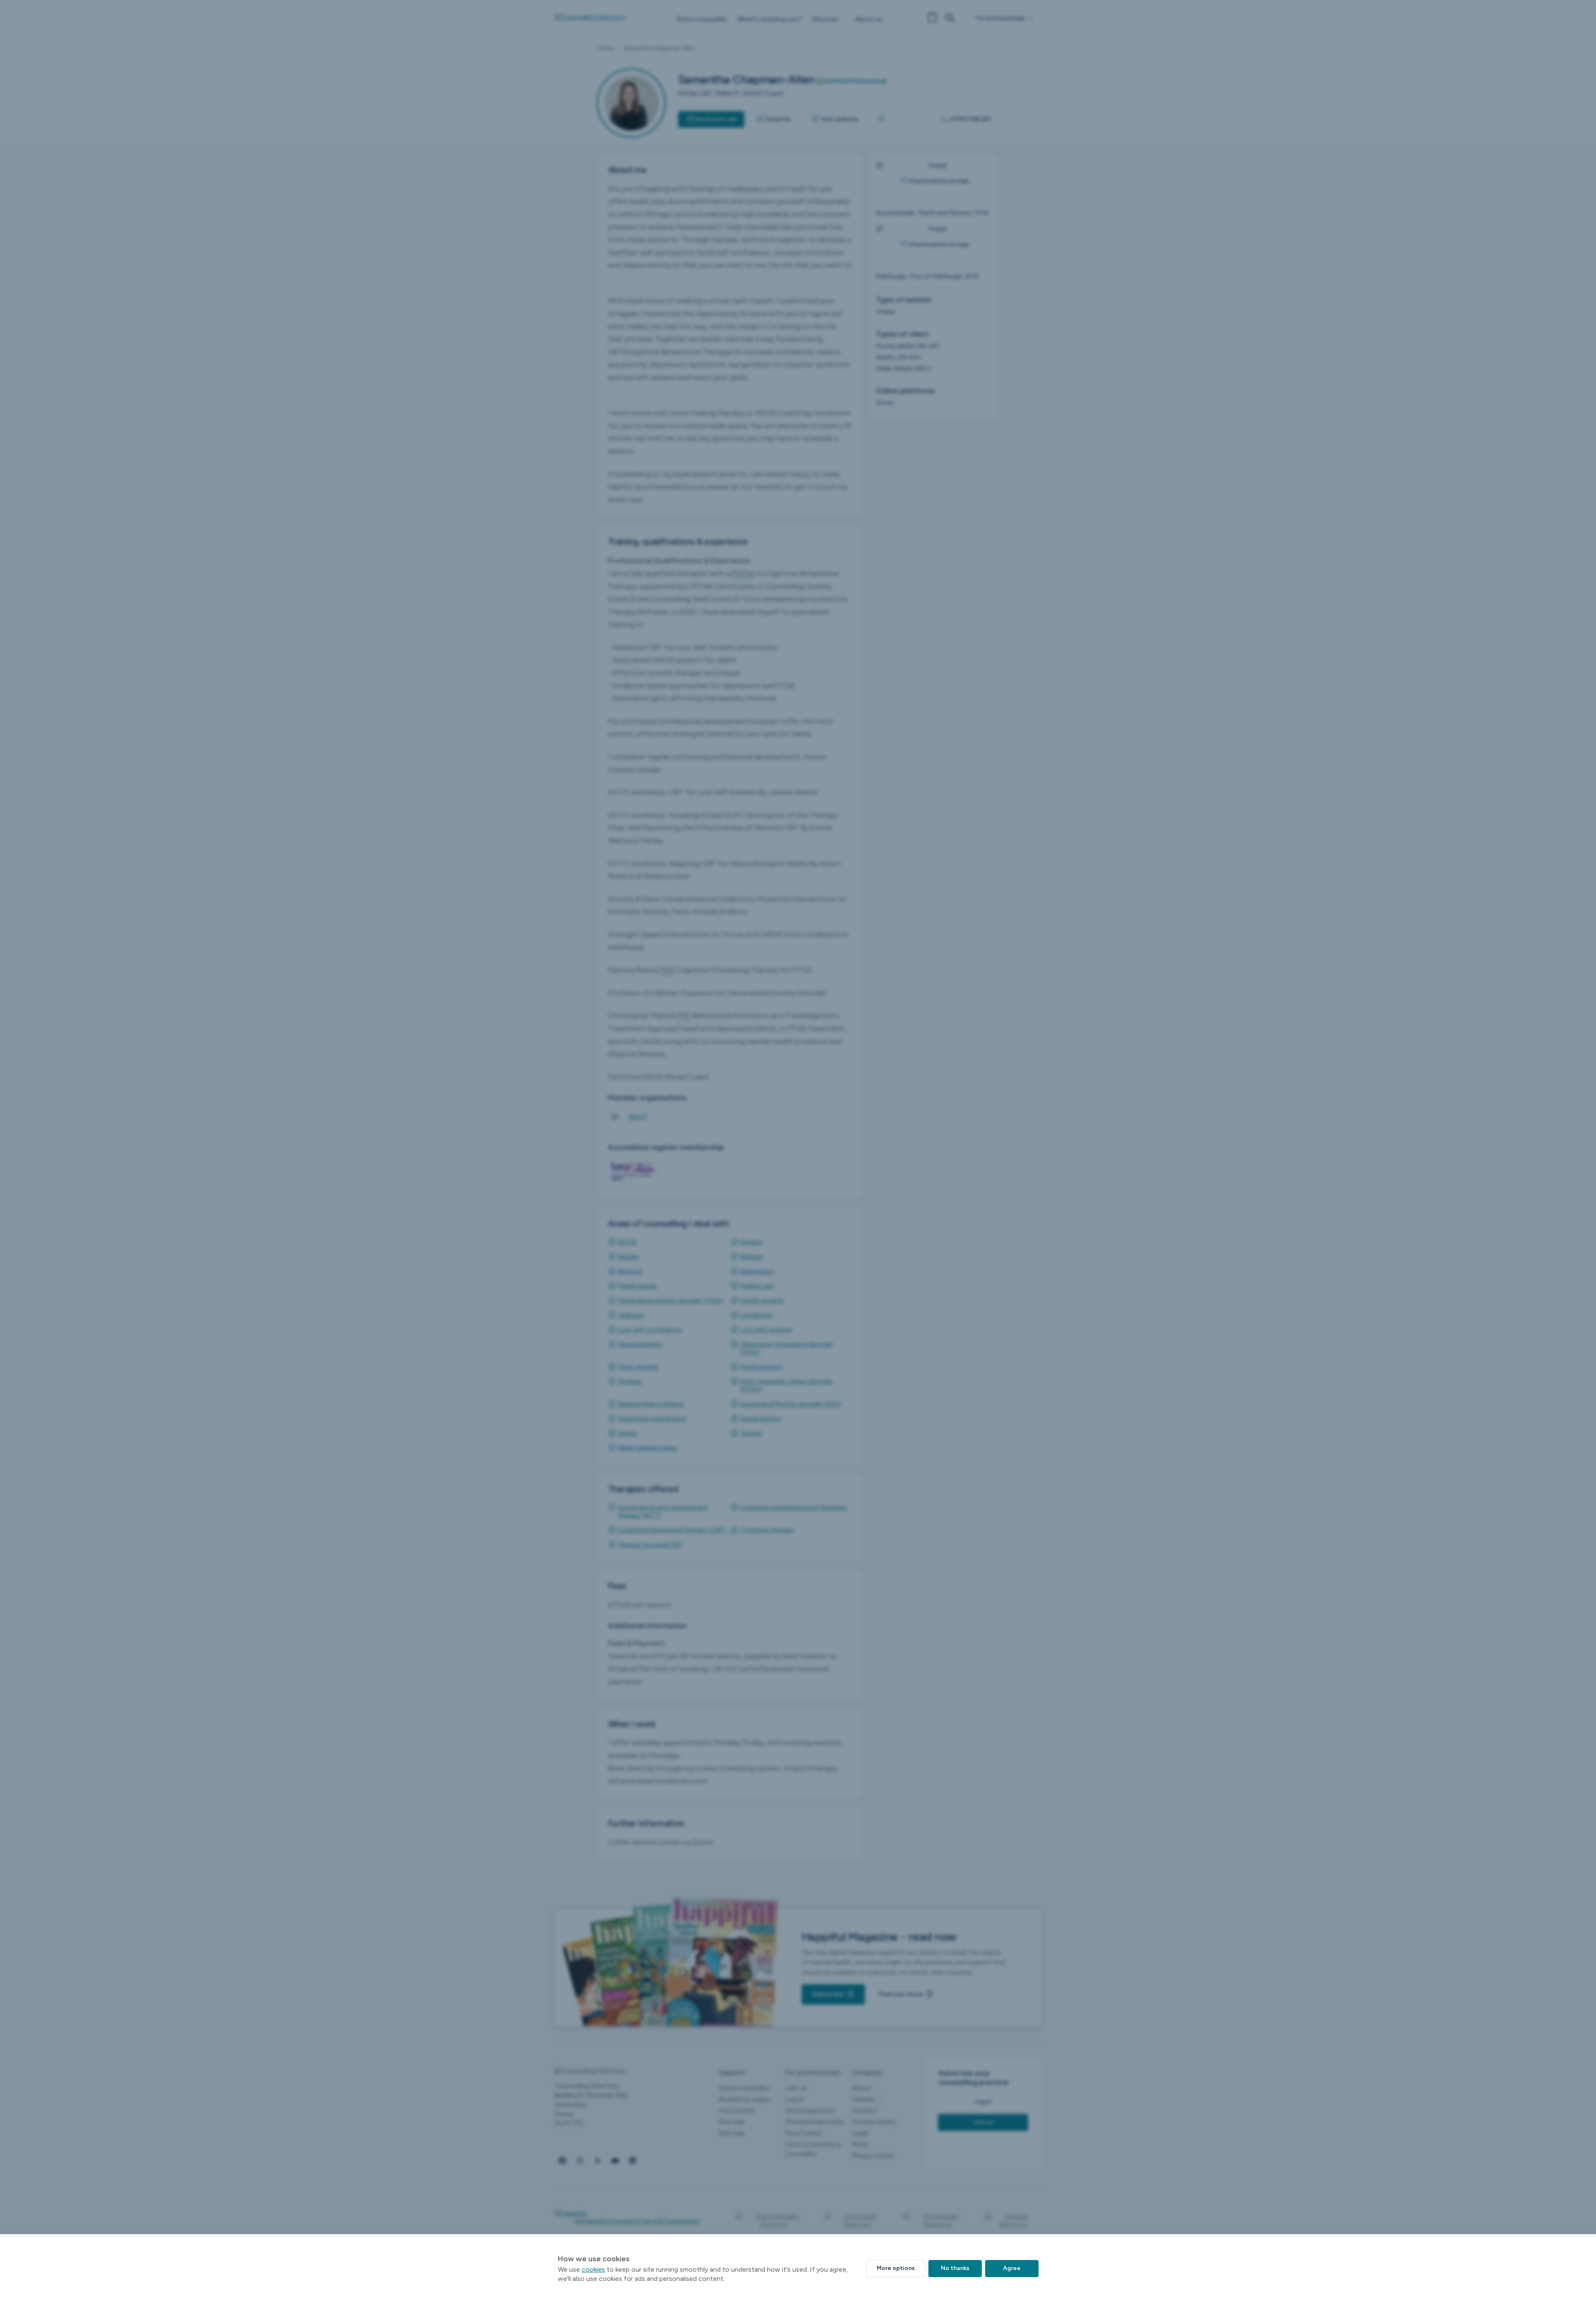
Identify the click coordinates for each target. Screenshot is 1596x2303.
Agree (1012, 2268)
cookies (593, 2269)
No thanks (955, 2268)
